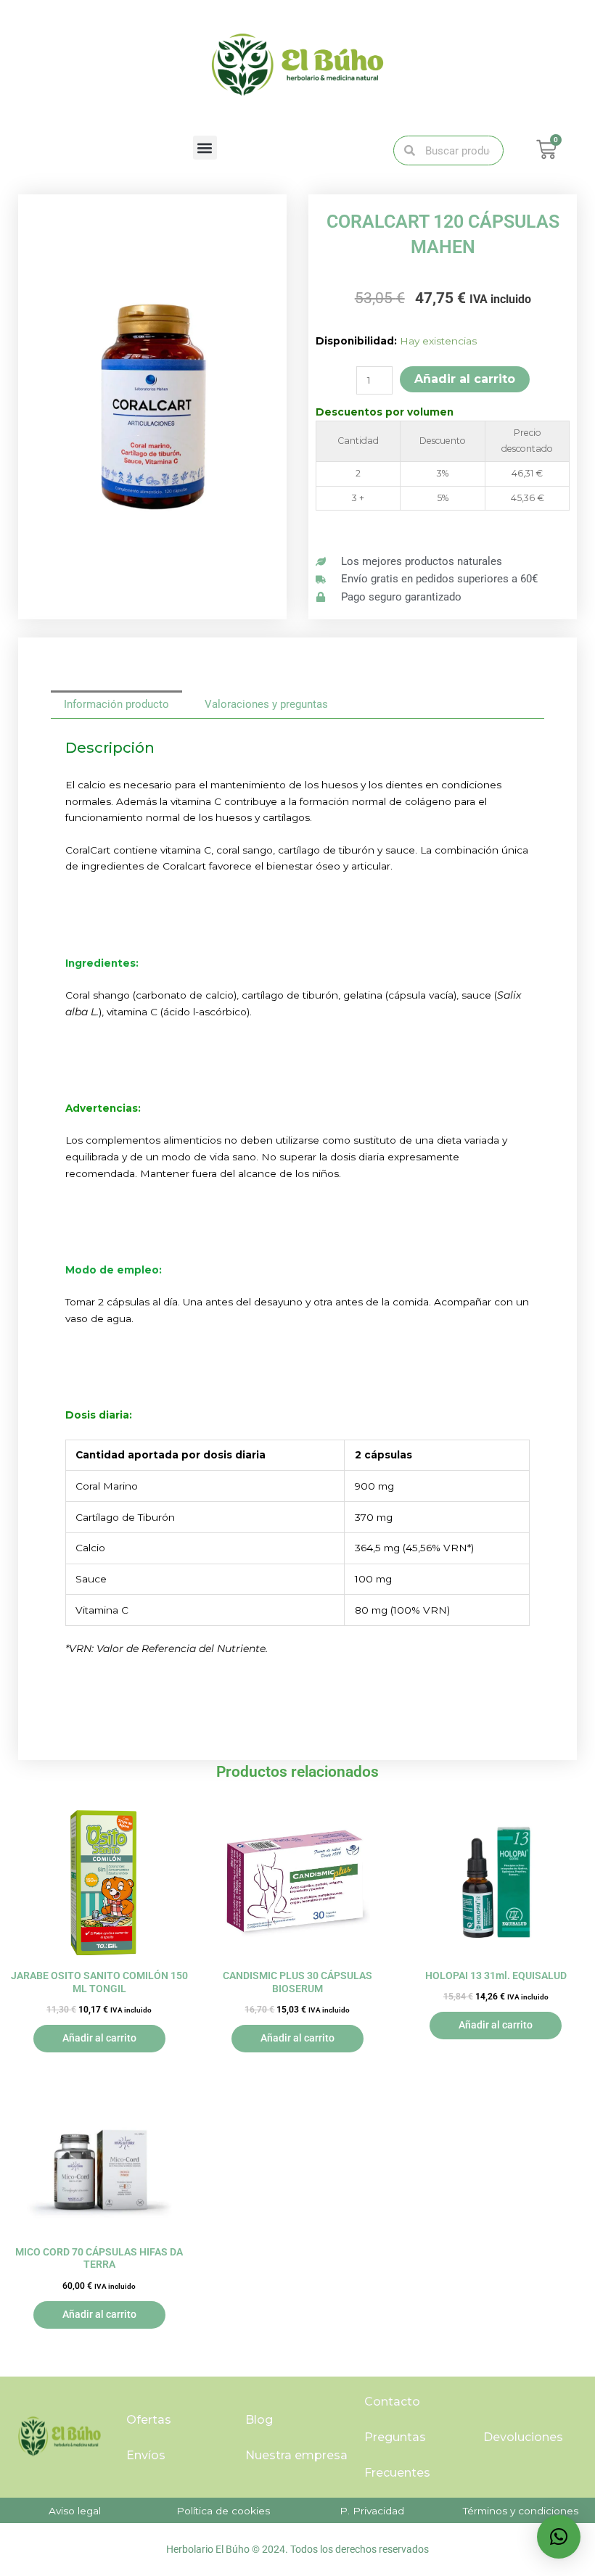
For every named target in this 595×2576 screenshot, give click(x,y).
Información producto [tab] (116, 704)
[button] (205, 148)
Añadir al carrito (465, 379)
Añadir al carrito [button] (99, 2038)
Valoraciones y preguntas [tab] (266, 704)
